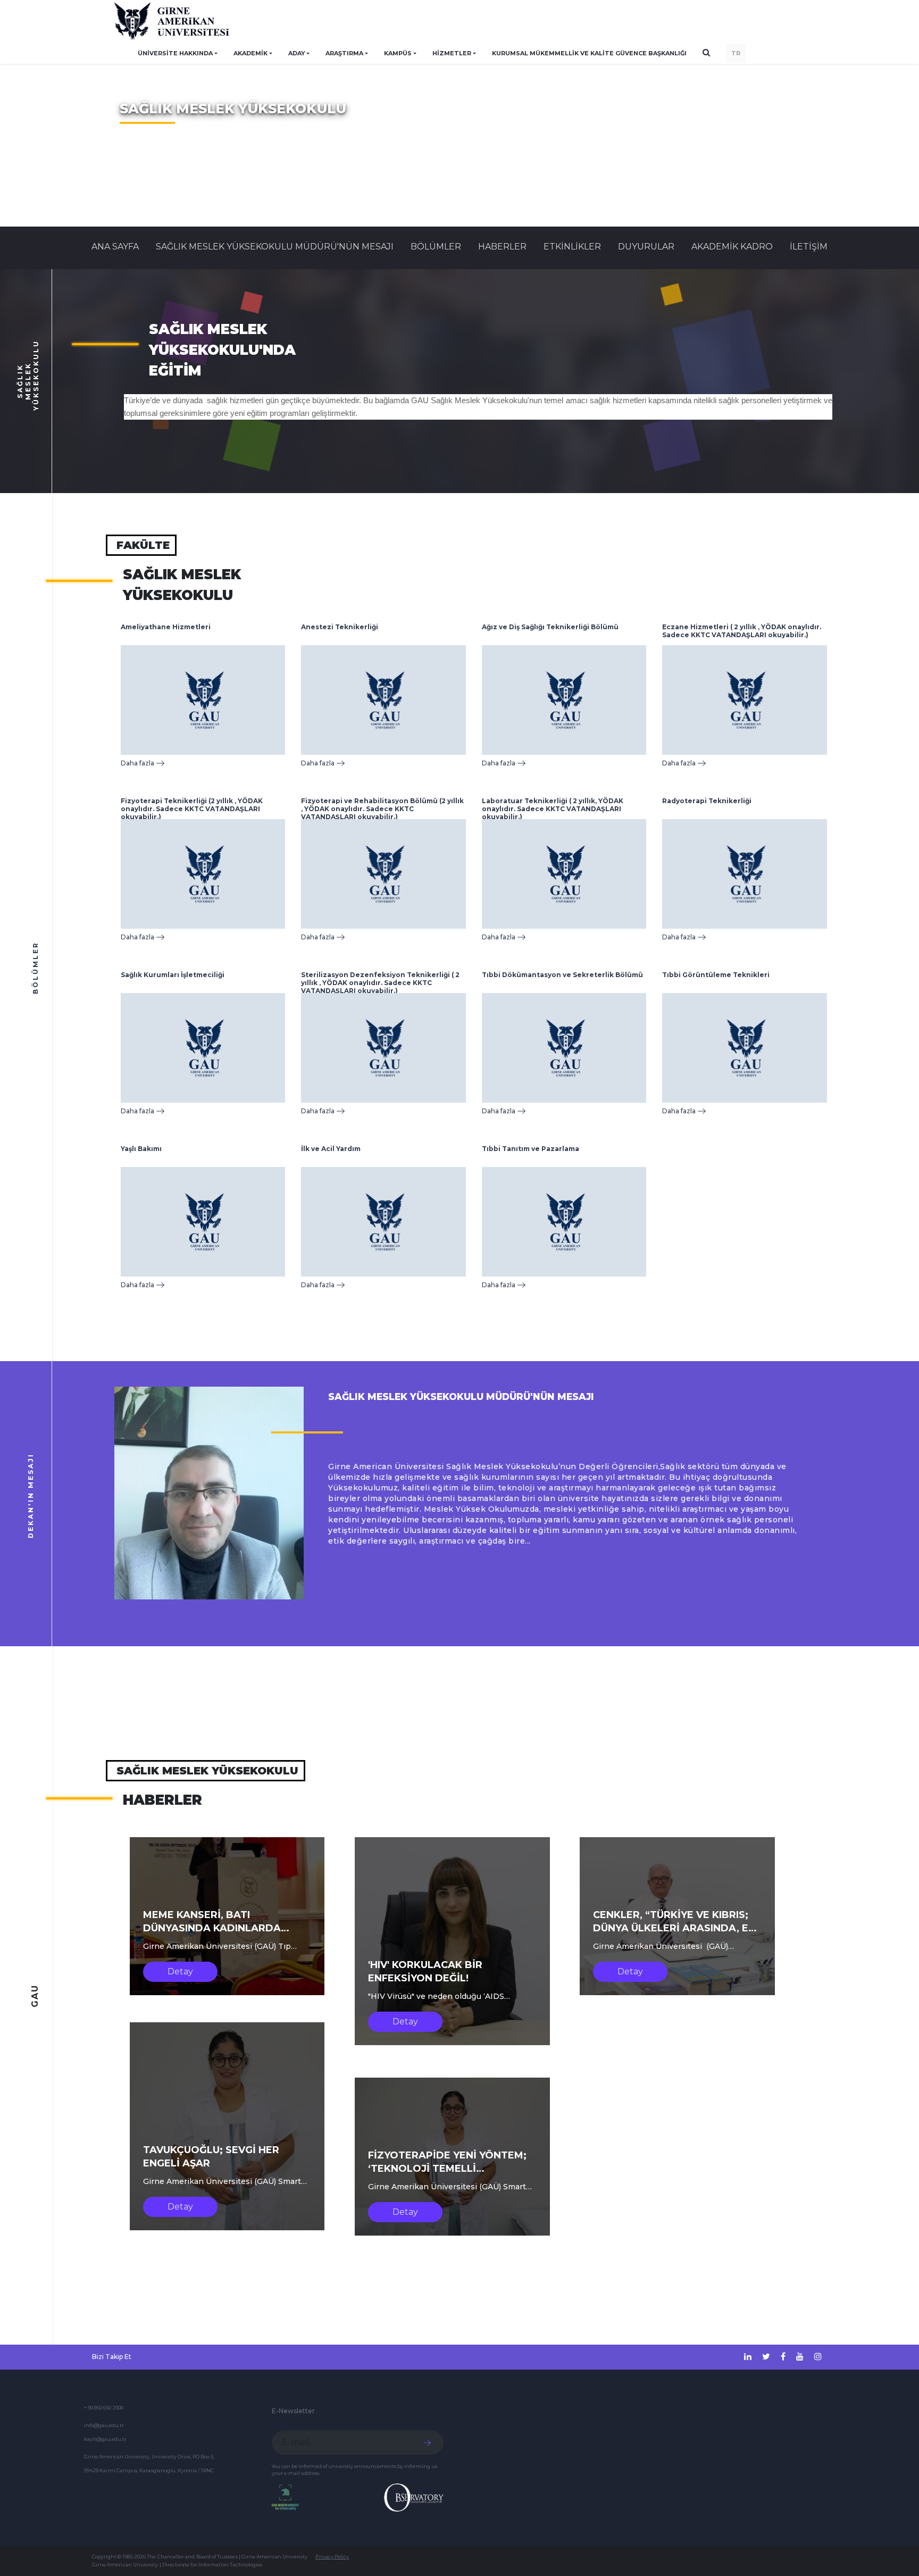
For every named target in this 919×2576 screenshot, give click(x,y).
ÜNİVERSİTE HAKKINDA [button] (175, 53)
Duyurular (646, 247)
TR (736, 53)
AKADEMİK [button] (250, 53)
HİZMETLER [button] (452, 53)
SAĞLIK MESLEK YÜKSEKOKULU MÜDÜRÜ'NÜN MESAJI (275, 247)
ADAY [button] (297, 53)
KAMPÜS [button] (398, 53)
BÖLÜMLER (436, 247)
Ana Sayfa (115, 247)
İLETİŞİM (809, 247)
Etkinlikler (572, 247)
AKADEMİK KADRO (732, 247)
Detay (180, 1971)
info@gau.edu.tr (104, 2425)
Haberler (502, 247)
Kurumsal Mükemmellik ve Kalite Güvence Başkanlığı (589, 53)
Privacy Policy (332, 2557)
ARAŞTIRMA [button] (344, 53)
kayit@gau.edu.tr (105, 2439)
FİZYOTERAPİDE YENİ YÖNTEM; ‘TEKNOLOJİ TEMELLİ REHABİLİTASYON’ (447, 2169)
